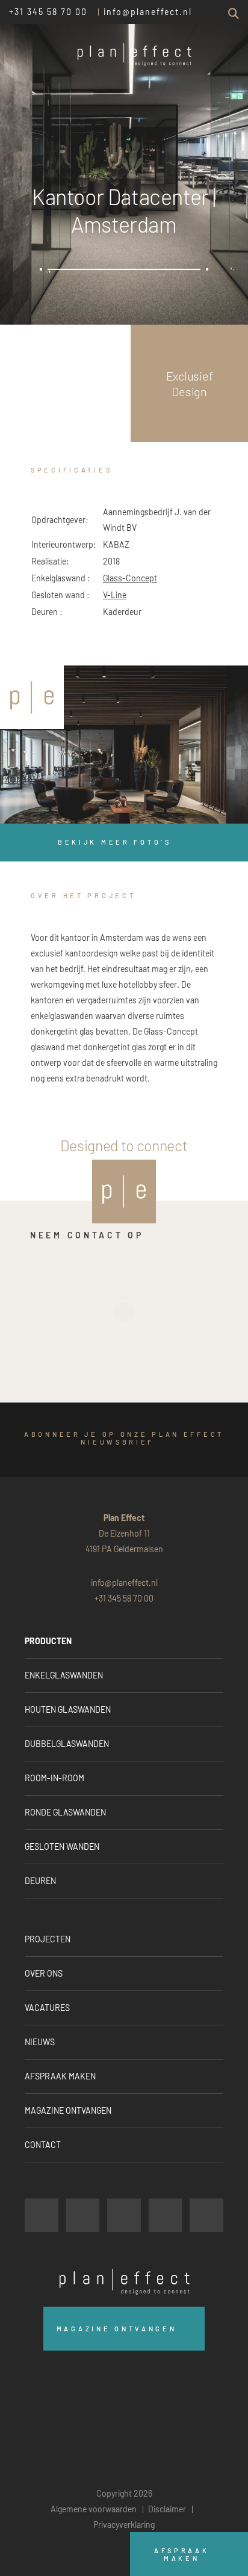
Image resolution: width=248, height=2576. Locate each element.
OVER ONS (44, 1973)
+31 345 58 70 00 (48, 12)
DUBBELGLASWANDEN (67, 1744)
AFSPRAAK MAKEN (60, 2076)
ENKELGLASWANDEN (64, 1675)
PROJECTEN (48, 1939)
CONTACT (43, 2145)
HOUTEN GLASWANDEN (68, 1709)
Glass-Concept (130, 578)
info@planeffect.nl (148, 12)
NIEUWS (40, 2042)
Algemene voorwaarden (94, 2509)
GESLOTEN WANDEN (62, 1846)
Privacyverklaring (124, 2525)
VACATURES (47, 2008)
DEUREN (40, 1881)
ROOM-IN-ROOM (54, 1778)
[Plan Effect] (32, 697)
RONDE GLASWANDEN (65, 1812)
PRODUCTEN (48, 1641)
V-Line (115, 595)
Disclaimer (167, 2509)
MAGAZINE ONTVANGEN (68, 2110)
